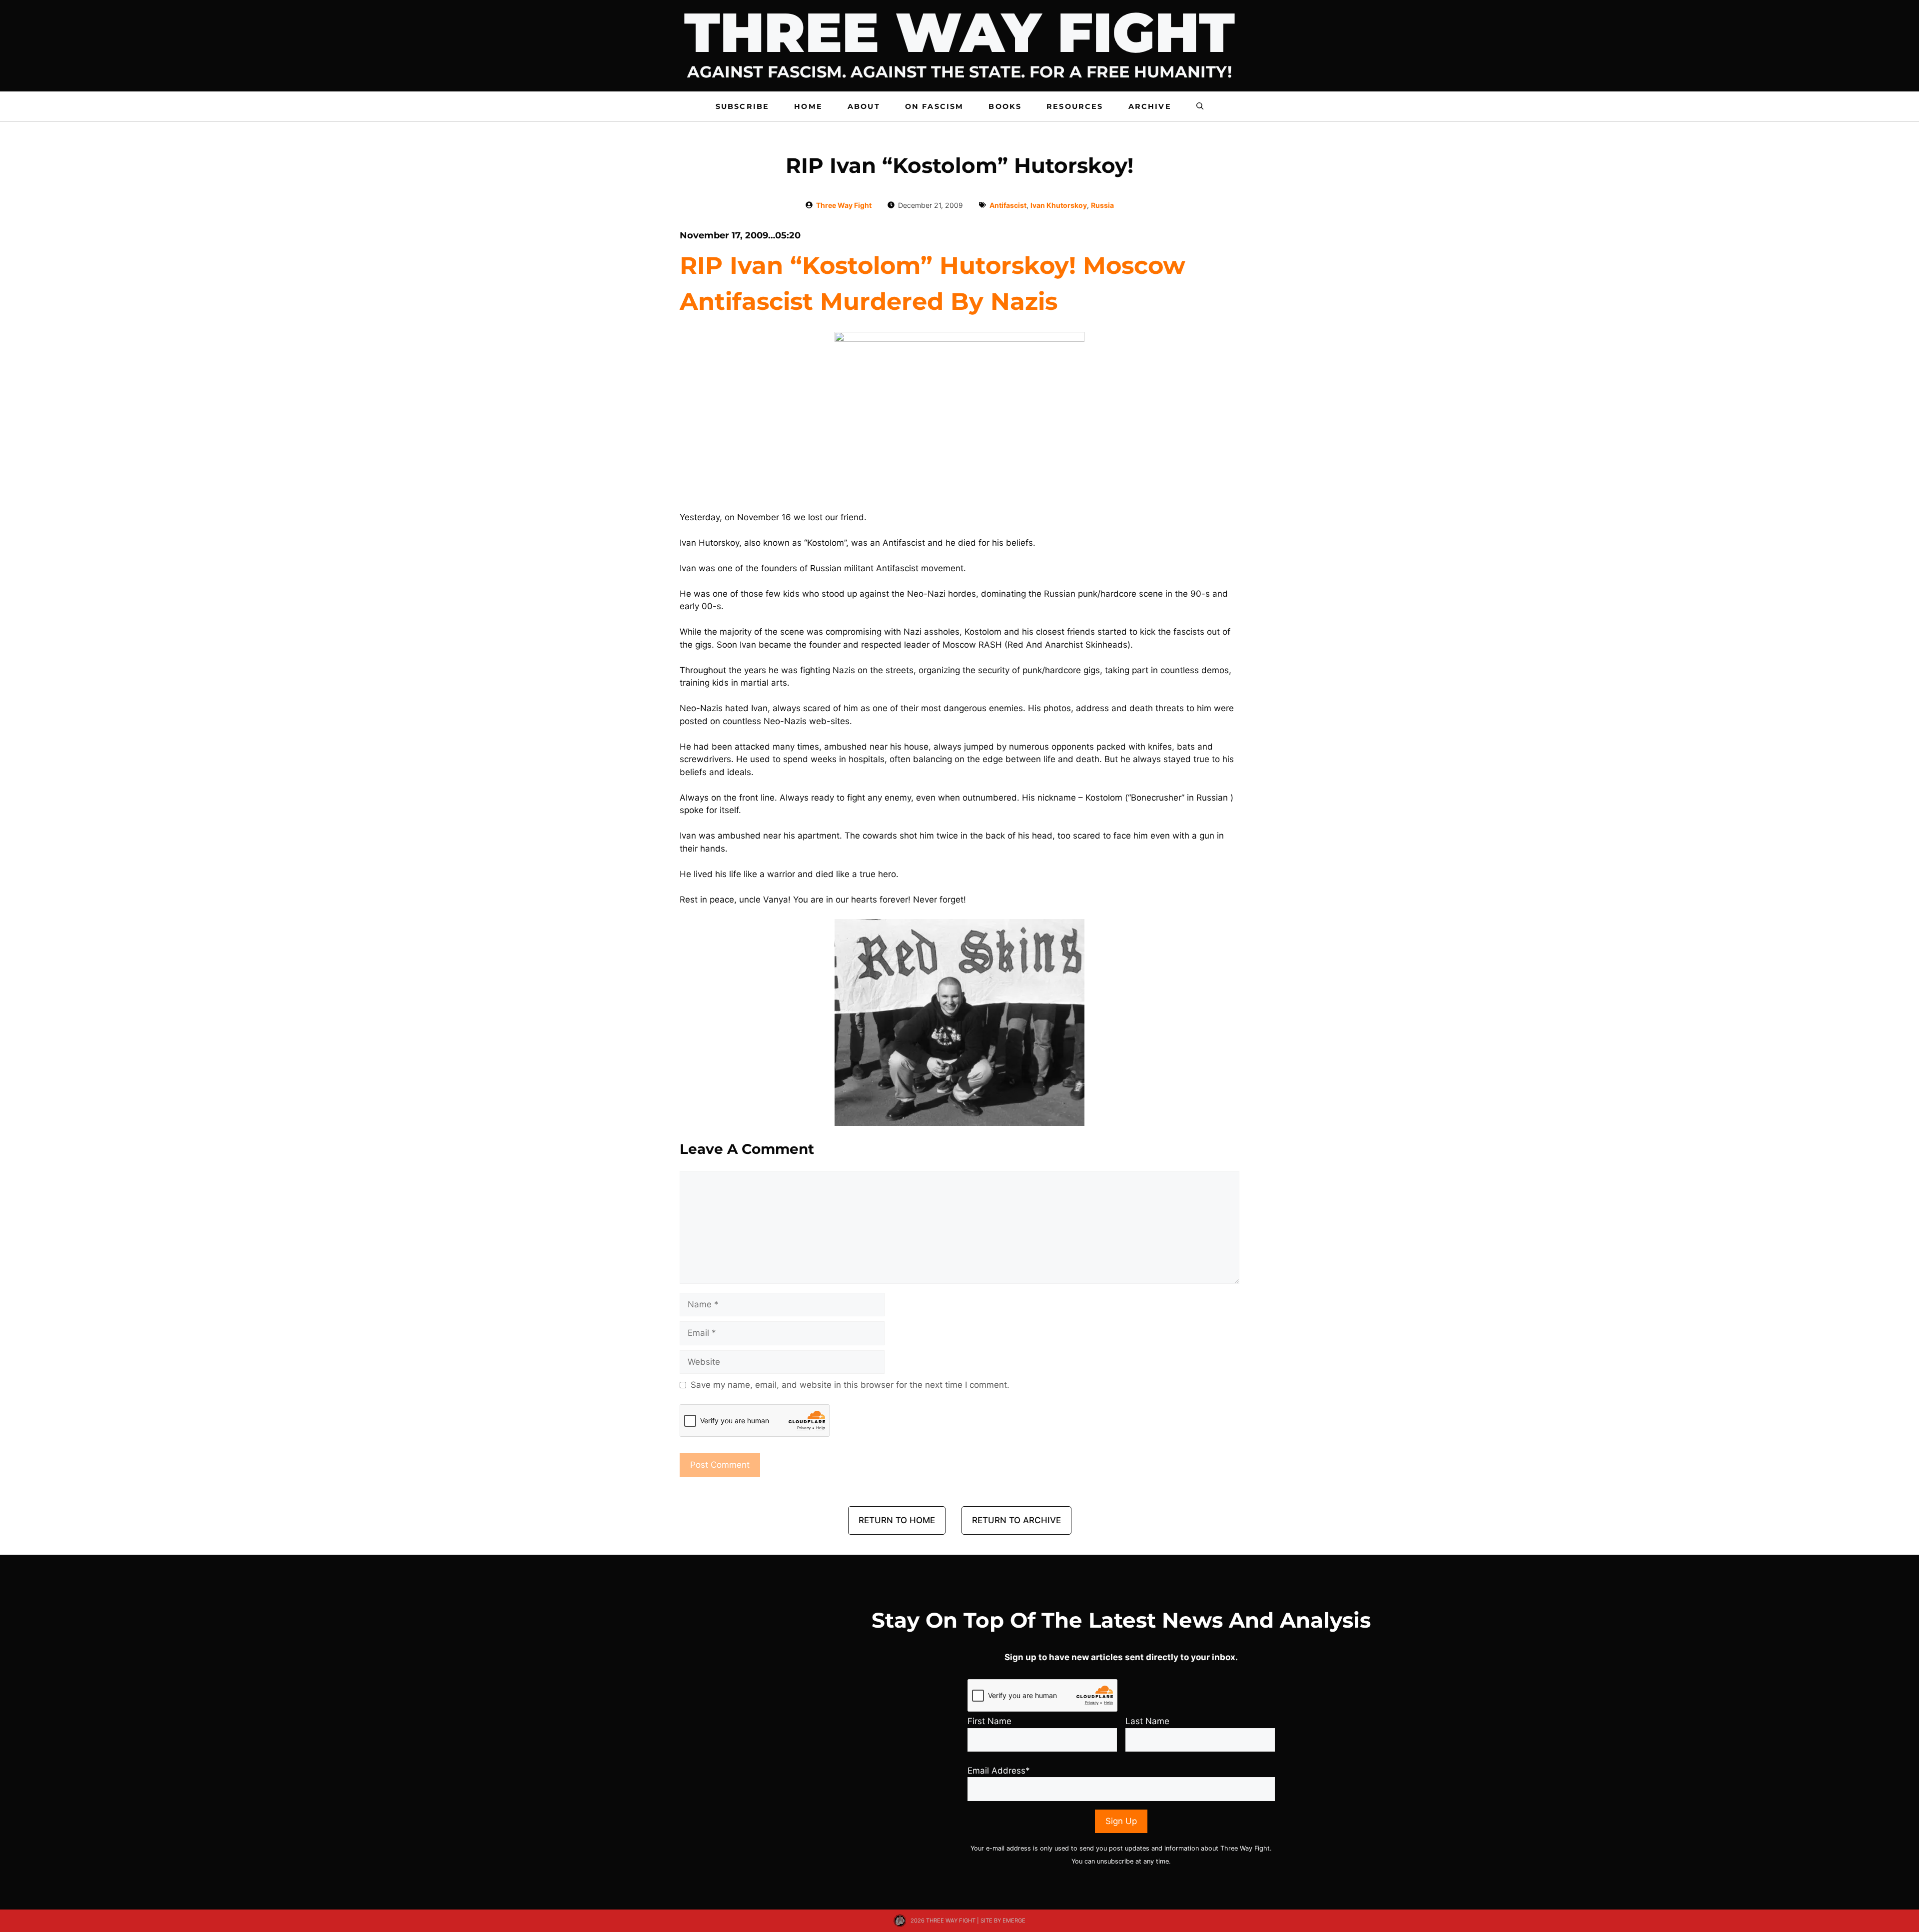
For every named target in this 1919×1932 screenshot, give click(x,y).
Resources (1075, 106)
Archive (1150, 106)
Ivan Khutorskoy (1059, 205)
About (864, 106)
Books (1005, 106)
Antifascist (1008, 205)
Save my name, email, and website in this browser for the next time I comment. (850, 1385)
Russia (1102, 205)
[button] (1200, 106)
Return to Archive (1016, 1520)
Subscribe (742, 106)
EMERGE (1014, 1921)
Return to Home (897, 1520)
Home (808, 106)
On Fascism (935, 106)
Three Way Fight (844, 205)
